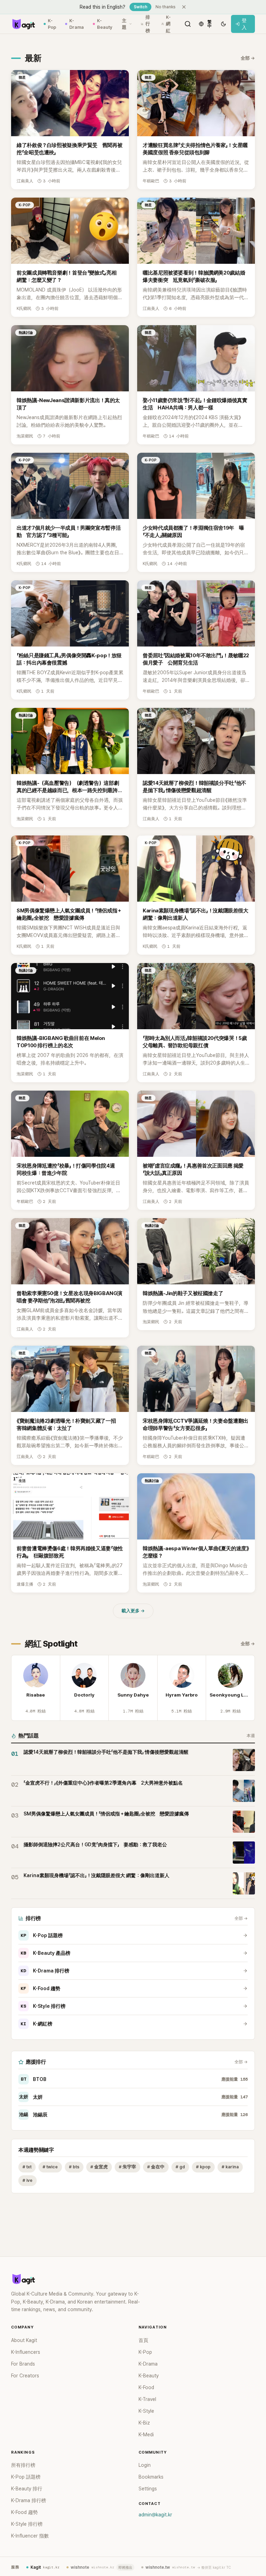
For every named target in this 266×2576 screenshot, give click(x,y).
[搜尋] (188, 24)
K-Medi (146, 2435)
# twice (50, 2167)
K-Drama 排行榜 (45, 1971)
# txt (27, 2167)
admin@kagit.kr (155, 2515)
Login (145, 2465)
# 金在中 (156, 2167)
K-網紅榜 (37, 2024)
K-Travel (147, 2399)
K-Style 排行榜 (43, 2006)
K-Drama (77, 24)
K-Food (146, 2387)
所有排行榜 (23, 2465)
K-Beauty (105, 24)
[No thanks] (184, 7)
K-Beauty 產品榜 (46, 1953)
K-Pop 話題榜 (42, 1935)
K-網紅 (168, 24)
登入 (244, 24)
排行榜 (148, 24)
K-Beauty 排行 (27, 2489)
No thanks (166, 7)
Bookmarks (151, 2477)
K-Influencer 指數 (30, 2536)
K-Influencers (26, 2352)
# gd (180, 2167)
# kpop (203, 2167)
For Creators (25, 2376)
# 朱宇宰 (127, 2167)
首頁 (143, 2340)
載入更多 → (133, 1611)
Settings (148, 2489)
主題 (124, 24)
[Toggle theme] (223, 24)
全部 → (248, 58)
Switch (140, 7)
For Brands (23, 2364)
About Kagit (24, 2340)
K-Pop (52, 24)
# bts (74, 2167)
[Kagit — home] (23, 24)
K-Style (146, 2411)
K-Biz (144, 2423)
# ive (28, 2180)
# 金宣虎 (99, 2167)
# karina (230, 2167)
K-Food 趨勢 (41, 1988)
